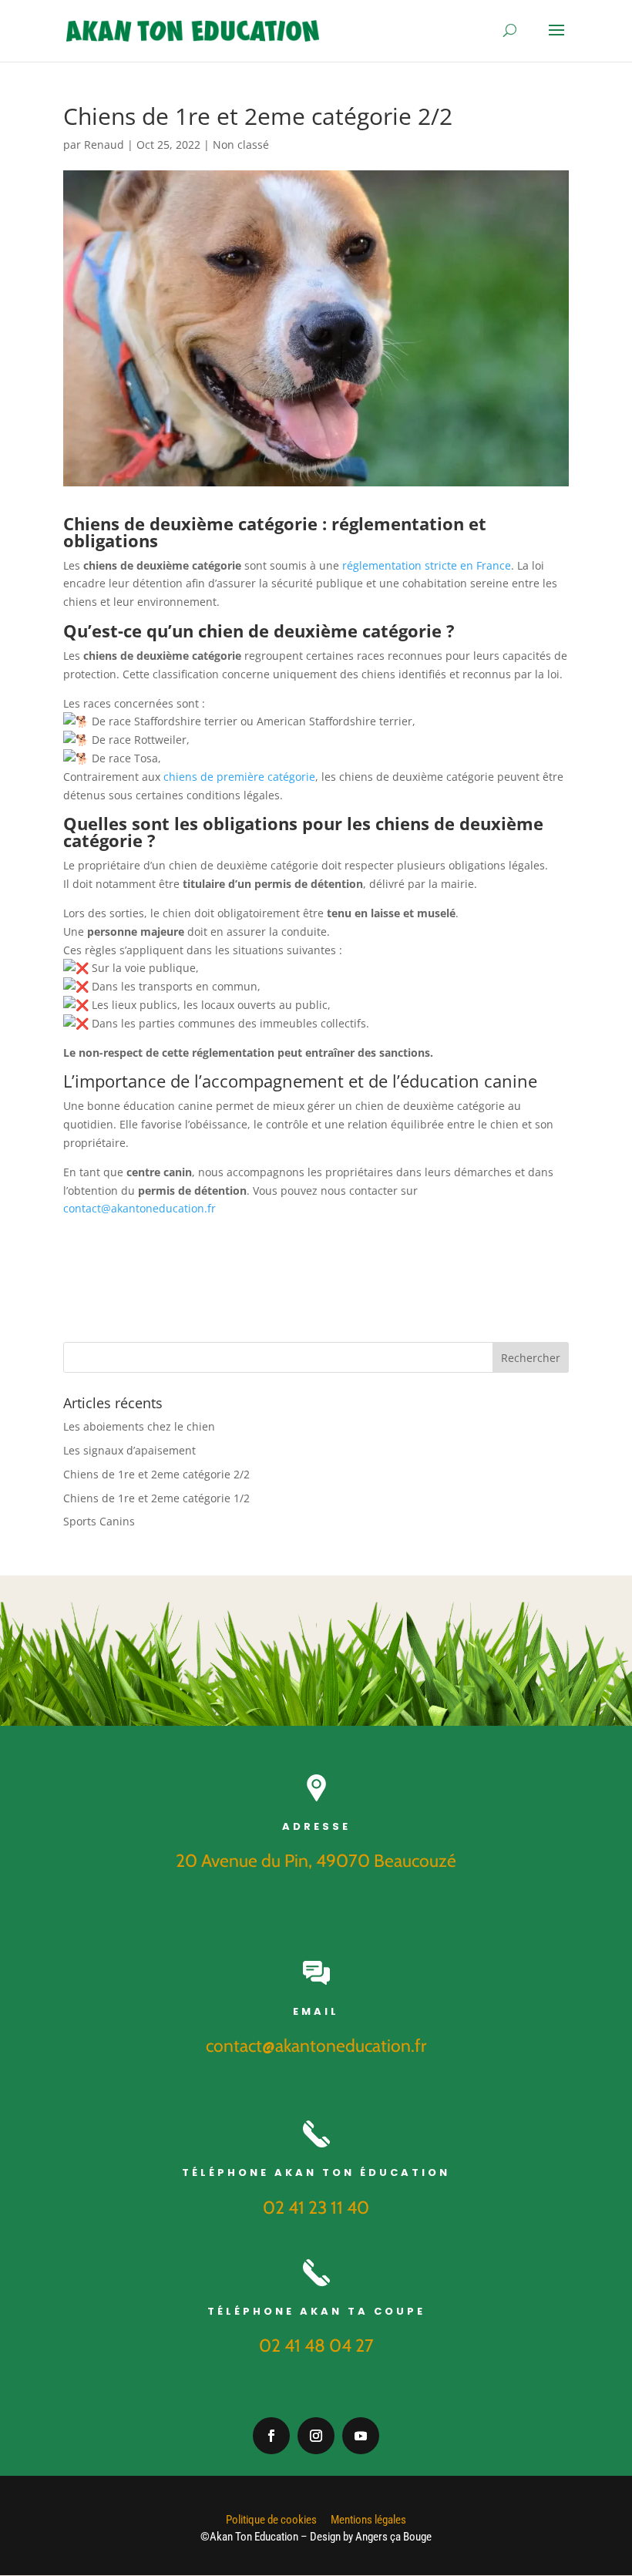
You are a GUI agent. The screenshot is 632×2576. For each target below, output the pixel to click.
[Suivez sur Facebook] (271, 2436)
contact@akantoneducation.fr (140, 1208)
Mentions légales (368, 2520)
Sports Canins (99, 1521)
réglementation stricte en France (427, 565)
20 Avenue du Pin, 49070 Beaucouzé (316, 1861)
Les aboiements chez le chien (139, 1426)
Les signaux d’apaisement (129, 1450)
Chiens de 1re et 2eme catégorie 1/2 (156, 1498)
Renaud (104, 145)
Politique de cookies (271, 2520)
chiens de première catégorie (239, 777)
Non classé (241, 145)
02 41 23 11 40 (316, 2208)
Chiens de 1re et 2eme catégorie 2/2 (156, 1474)
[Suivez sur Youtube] (361, 2436)
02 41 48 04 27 (316, 2346)
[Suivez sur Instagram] (316, 2436)
